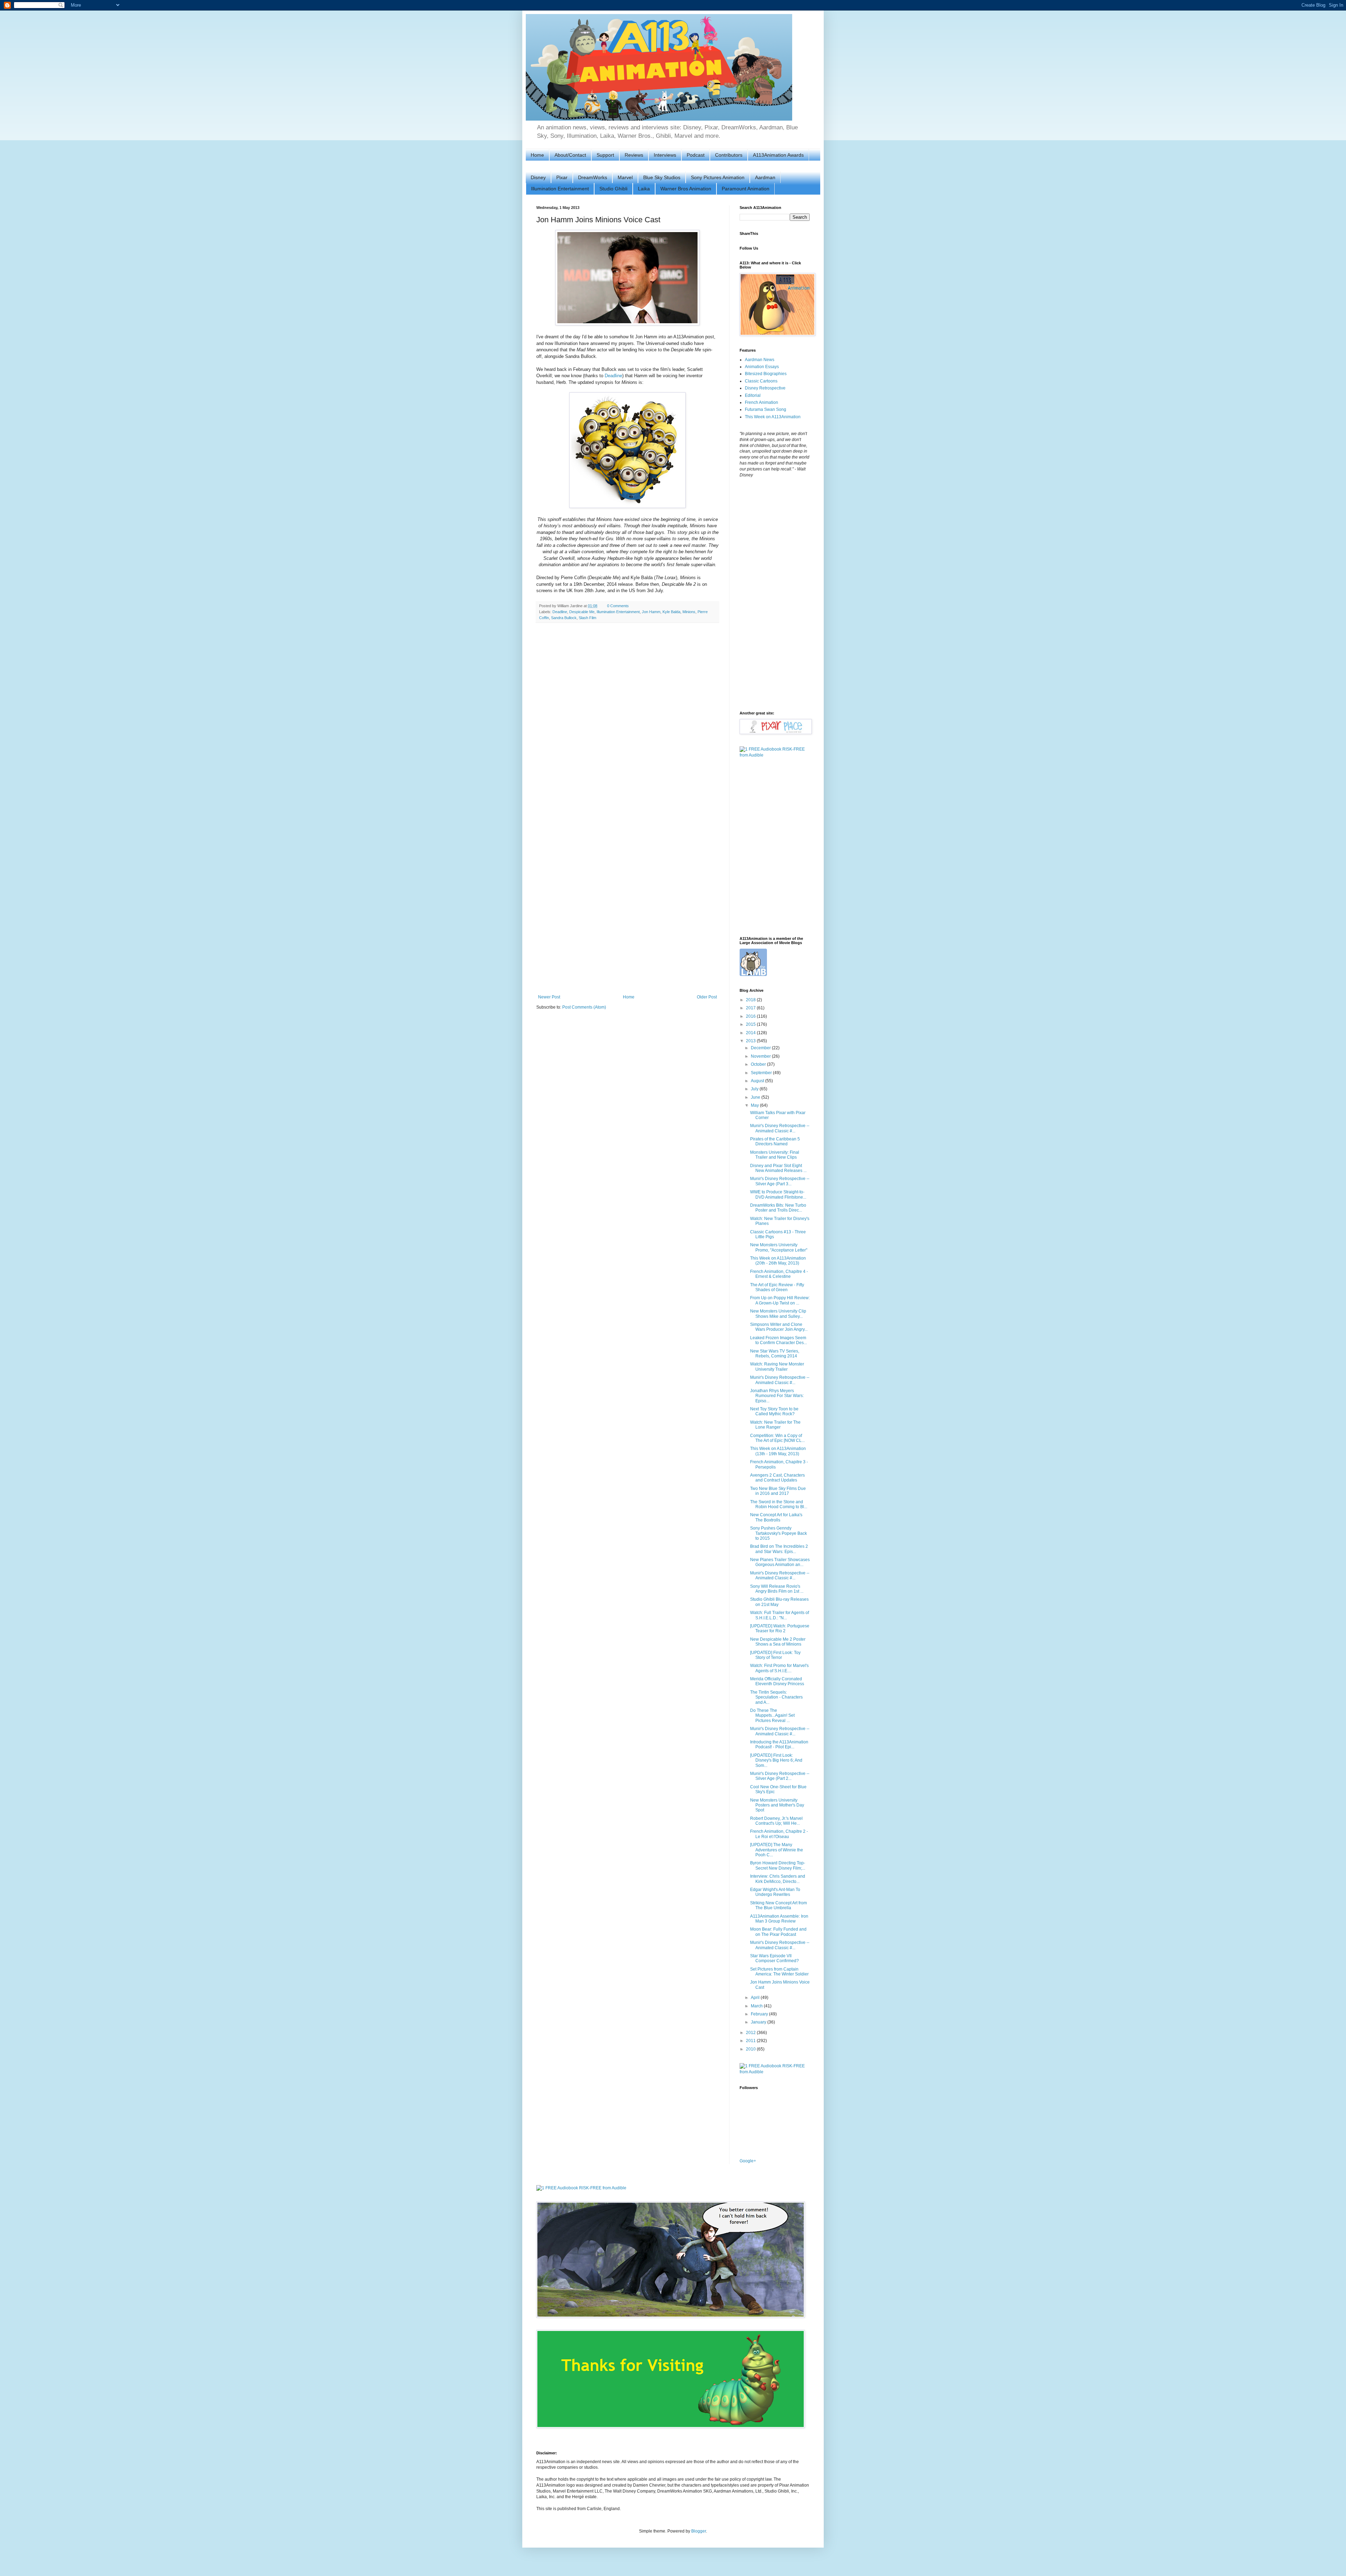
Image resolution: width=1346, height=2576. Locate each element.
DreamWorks (593, 177)
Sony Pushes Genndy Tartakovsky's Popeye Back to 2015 (779, 1533)
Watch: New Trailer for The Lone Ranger (775, 1425)
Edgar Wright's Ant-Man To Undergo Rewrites (775, 1892)
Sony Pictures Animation (718, 177)
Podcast (696, 155)
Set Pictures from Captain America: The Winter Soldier (779, 1972)
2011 (751, 2041)
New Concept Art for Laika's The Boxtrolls (776, 1517)
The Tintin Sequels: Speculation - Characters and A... (776, 1697)
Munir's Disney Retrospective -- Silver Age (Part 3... (780, 1181)
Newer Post (549, 997)
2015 (751, 1024)
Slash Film (587, 618)
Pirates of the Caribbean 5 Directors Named (775, 1141)
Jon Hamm (651, 612)
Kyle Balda (671, 612)
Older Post (707, 997)
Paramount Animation (746, 189)
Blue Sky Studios (662, 177)
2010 (751, 2049)
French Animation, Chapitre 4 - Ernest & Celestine (779, 1274)
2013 (751, 1041)
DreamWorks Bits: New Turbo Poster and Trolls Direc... (778, 1208)
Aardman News (760, 360)
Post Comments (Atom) (584, 1007)
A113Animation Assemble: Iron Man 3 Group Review (779, 1919)
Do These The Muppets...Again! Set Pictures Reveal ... (772, 1716)
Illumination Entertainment (560, 189)
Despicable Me (582, 612)
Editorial (753, 395)
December (761, 1048)
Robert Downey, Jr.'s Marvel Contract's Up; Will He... (776, 1821)
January (759, 2022)
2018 (751, 1000)
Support (605, 155)
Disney (538, 177)
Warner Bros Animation (686, 189)
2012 (751, 2033)
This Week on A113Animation (773, 417)
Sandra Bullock (564, 618)
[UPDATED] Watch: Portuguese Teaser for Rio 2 (780, 1628)
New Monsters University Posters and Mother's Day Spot (777, 1805)
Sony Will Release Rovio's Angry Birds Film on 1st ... (777, 1589)
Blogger (699, 2531)
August (758, 1081)
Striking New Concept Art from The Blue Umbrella (779, 1905)
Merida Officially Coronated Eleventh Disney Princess (777, 1681)
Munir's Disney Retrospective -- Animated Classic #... (780, 1128)
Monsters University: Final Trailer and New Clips (775, 1155)
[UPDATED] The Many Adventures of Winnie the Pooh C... (777, 1850)
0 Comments (618, 606)
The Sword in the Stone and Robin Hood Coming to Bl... (779, 1504)
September (762, 1073)
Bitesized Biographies (766, 374)
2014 (751, 1033)
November (761, 1056)
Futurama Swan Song (766, 409)
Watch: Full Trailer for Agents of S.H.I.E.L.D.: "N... (780, 1615)
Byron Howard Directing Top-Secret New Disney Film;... (778, 1865)
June (756, 1097)
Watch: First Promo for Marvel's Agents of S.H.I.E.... (779, 1668)
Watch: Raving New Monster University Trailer (777, 1367)
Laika (644, 189)
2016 (751, 1016)
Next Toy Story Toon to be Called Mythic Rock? (774, 1411)
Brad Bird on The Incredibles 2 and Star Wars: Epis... (779, 1549)
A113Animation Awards (778, 155)
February (760, 2014)
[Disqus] (627, 719)
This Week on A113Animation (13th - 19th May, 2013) (778, 1451)
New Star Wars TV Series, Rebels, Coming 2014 (775, 1354)
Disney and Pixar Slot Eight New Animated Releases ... (778, 1168)
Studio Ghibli (613, 189)
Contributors (729, 155)
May (755, 1105)
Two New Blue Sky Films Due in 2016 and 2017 (778, 1491)
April (756, 1998)
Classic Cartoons (761, 381)
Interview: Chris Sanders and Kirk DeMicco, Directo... (778, 1879)
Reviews (634, 155)
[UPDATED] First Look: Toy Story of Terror (775, 1655)
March (757, 2006)
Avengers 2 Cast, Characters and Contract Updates (777, 1478)
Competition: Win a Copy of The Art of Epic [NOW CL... (777, 1438)
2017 (751, 1008)
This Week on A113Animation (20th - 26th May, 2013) (778, 1261)
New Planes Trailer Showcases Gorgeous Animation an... (780, 1562)
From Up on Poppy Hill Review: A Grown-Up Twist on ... (780, 1300)
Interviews (665, 155)
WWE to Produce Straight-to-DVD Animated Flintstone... (778, 1194)
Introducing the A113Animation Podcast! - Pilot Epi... (779, 1744)
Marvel (625, 177)
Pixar (562, 177)
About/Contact (570, 155)
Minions (689, 612)
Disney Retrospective (765, 388)
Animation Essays (762, 367)
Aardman (765, 177)
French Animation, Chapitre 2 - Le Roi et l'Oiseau (779, 1834)
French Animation (762, 402)
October (759, 1064)
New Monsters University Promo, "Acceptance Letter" (779, 1247)
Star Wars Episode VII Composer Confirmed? (774, 1958)
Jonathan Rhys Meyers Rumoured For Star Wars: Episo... (777, 1396)
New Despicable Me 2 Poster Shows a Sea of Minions (778, 1642)
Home (537, 155)
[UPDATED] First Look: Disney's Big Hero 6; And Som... (776, 1760)
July (755, 1089)
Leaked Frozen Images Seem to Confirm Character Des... (779, 1340)
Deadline (613, 376)
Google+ (748, 2161)
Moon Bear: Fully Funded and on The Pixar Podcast (778, 1932)
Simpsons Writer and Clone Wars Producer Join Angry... (779, 1327)
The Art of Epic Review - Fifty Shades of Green (777, 1287)
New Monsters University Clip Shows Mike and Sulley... (778, 1314)
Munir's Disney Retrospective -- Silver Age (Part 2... (780, 1776)
